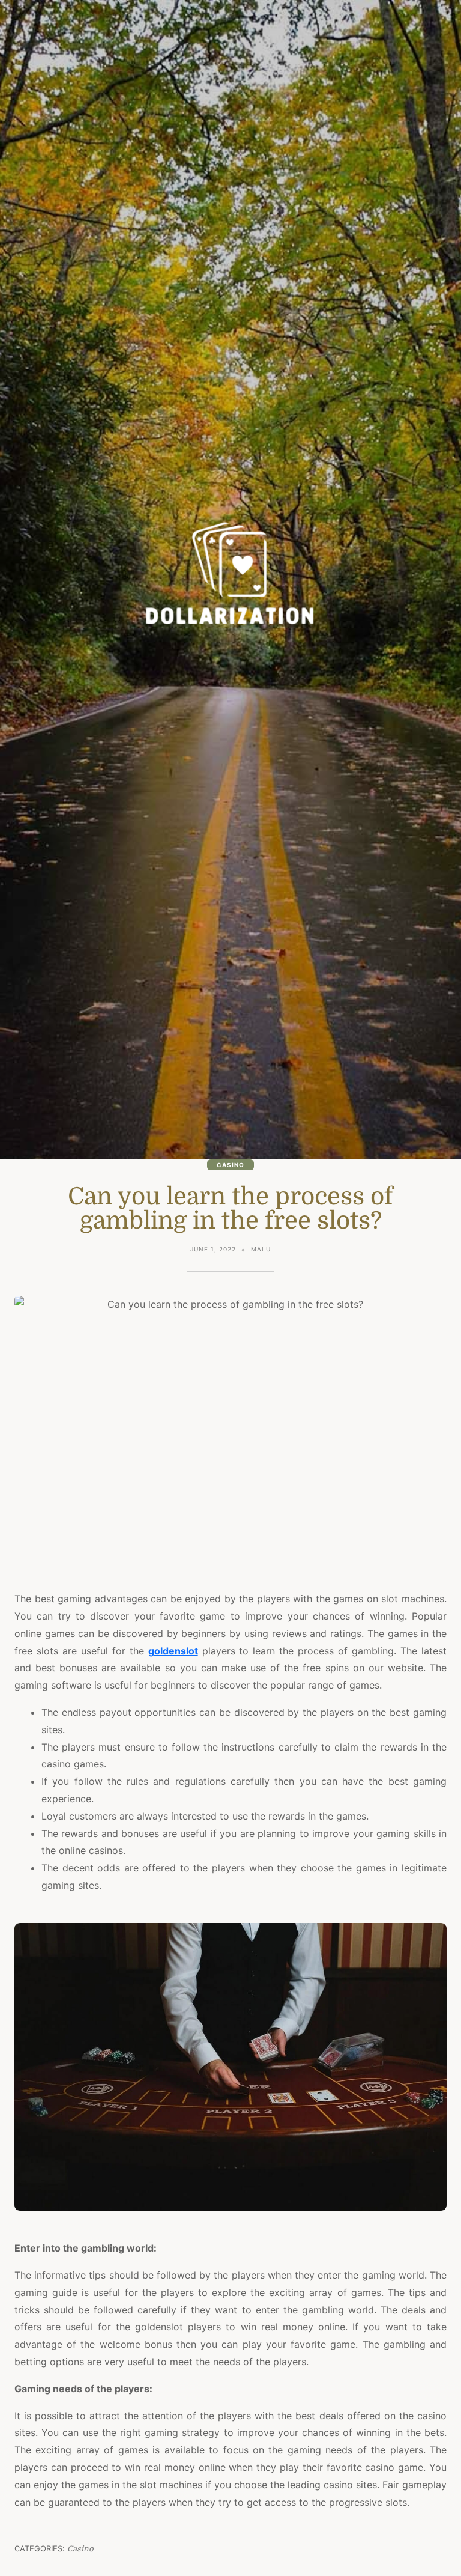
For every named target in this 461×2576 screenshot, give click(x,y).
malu (261, 1249)
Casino (230, 1165)
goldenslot (173, 1651)
